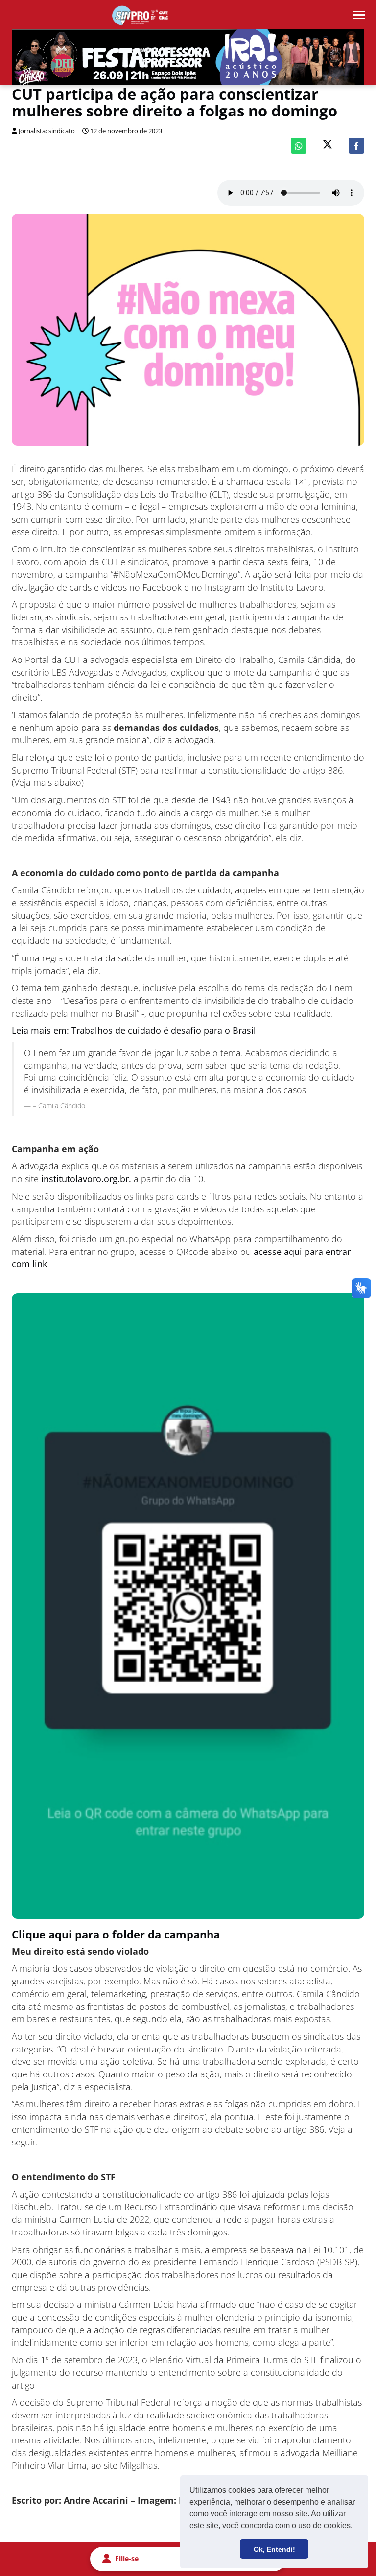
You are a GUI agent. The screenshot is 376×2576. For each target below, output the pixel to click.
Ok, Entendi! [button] (274, 2549)
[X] (328, 146)
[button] (356, 2527)
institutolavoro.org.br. (86, 1179)
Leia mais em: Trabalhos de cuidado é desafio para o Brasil (134, 1030)
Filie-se (127, 2559)
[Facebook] (356, 146)
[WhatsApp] (299, 146)
